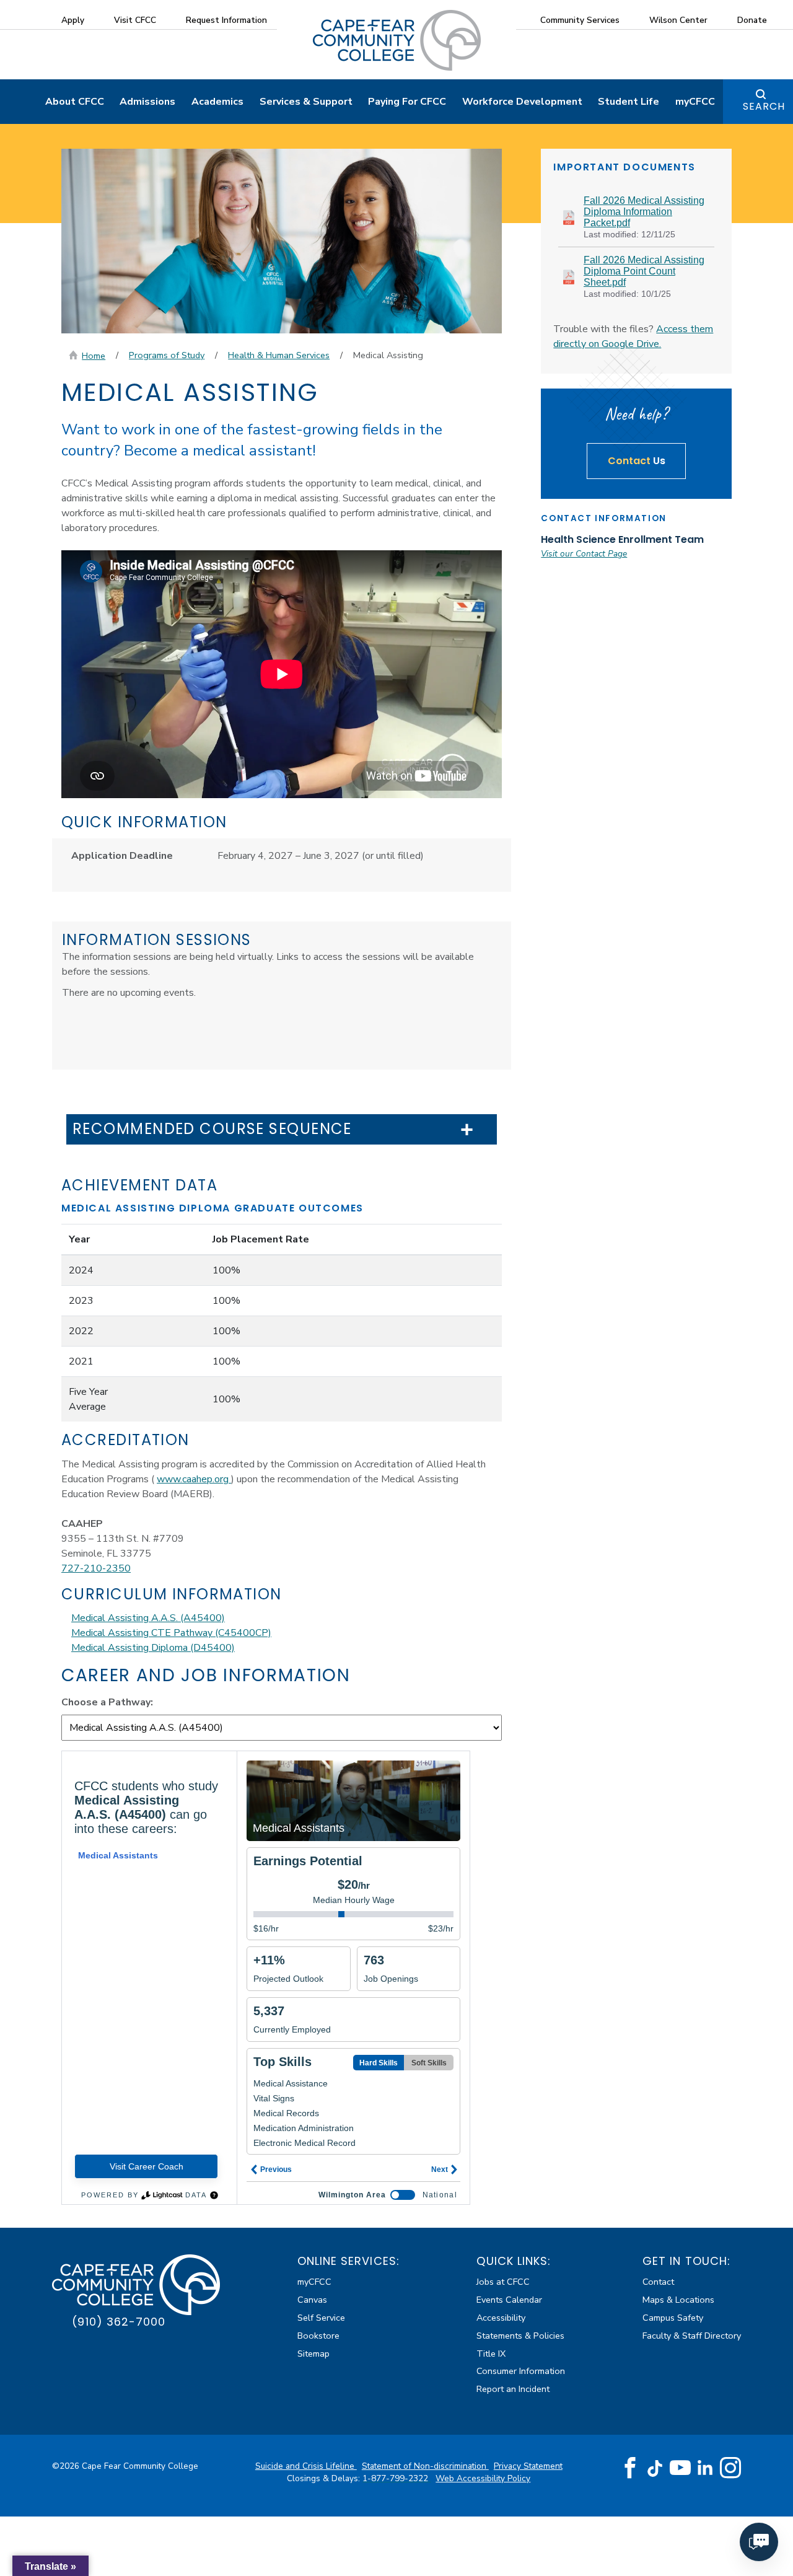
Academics (217, 102)
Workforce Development (522, 102)
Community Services (580, 20)
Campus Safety (673, 2318)
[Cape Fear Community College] (397, 40)
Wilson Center (678, 20)
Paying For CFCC (407, 102)
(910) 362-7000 (119, 2322)
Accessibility (501, 2318)
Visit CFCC (135, 20)
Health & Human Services (279, 355)
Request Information (226, 20)
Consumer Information (521, 2371)
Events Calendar (509, 2300)
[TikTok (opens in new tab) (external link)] (655, 2468)
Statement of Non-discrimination (425, 2466)
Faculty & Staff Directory (692, 2336)
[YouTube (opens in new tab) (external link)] (680, 2468)
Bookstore (318, 2336)
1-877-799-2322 (396, 2478)
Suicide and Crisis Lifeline (306, 2466)
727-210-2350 (96, 1568)
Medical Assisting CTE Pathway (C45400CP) (171, 1633)
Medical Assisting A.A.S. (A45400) (148, 1618)
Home (94, 356)
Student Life (629, 102)
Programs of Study (167, 355)
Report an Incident (513, 2389)
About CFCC (75, 102)
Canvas (312, 2300)
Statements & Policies (520, 2336)
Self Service (321, 2318)
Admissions (147, 102)
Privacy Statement (528, 2466)
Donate (752, 20)
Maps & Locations (678, 2300)
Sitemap (313, 2354)
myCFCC (695, 102)
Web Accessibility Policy (483, 2478)
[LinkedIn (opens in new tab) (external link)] (705, 2468)
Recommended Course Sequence (212, 1129)
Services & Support (306, 102)
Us (637, 461)
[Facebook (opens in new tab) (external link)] (630, 2468)
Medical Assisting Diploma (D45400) (153, 1648)
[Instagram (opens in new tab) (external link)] (730, 2468)
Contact (658, 2282)
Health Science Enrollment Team (622, 539)
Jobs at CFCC (503, 2282)
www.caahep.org (194, 1479)
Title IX (491, 2354)
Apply (73, 20)
